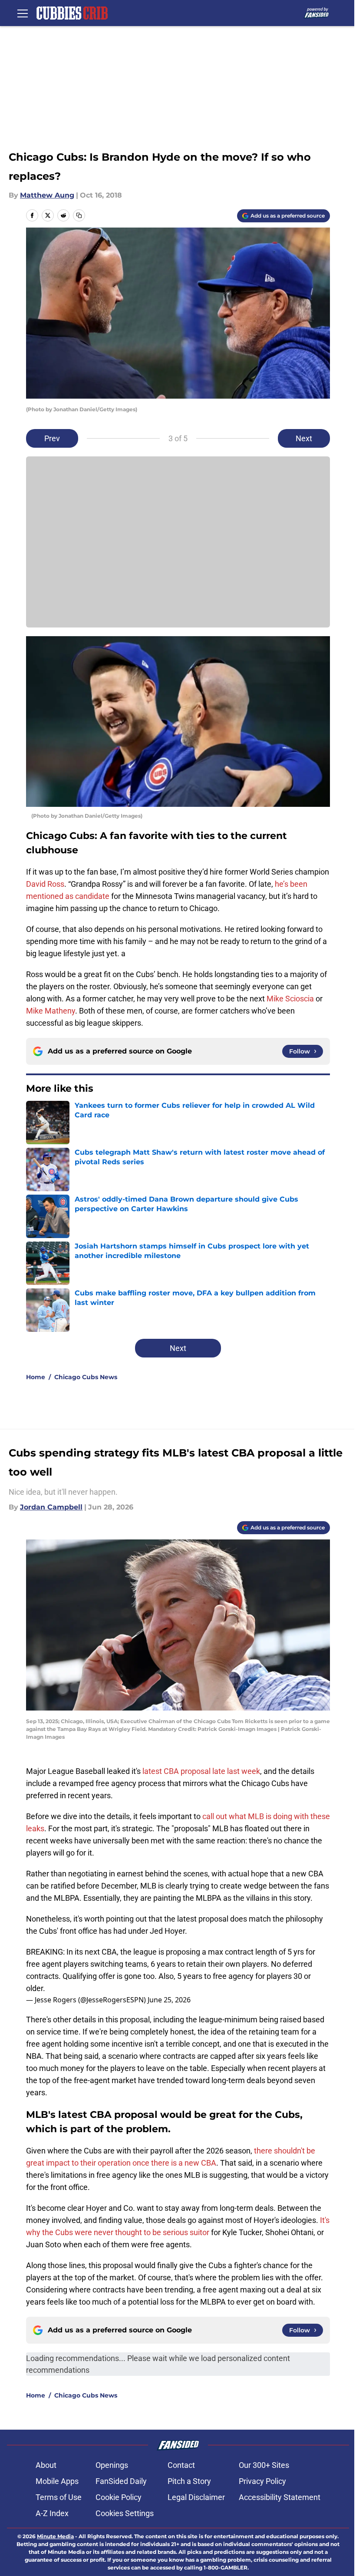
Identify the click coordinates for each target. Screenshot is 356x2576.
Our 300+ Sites (264, 2465)
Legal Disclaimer (196, 2497)
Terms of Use (59, 2497)
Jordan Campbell (51, 1507)
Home (36, 1377)
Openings (112, 2465)
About (46, 2465)
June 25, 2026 (169, 2000)
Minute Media (55, 2536)
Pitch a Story (189, 2481)
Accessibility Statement (280, 2497)
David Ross (45, 884)
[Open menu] (23, 13)
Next (304, 438)
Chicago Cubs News (86, 1377)
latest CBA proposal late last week (201, 1771)
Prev (52, 438)
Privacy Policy (262, 2481)
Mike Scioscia (290, 999)
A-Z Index (52, 2513)
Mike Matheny (51, 1011)
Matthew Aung (47, 195)
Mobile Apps (57, 2481)
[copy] (79, 215)
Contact (181, 2465)
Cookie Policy (119, 2497)
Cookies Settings (125, 2513)
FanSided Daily (121, 2481)
